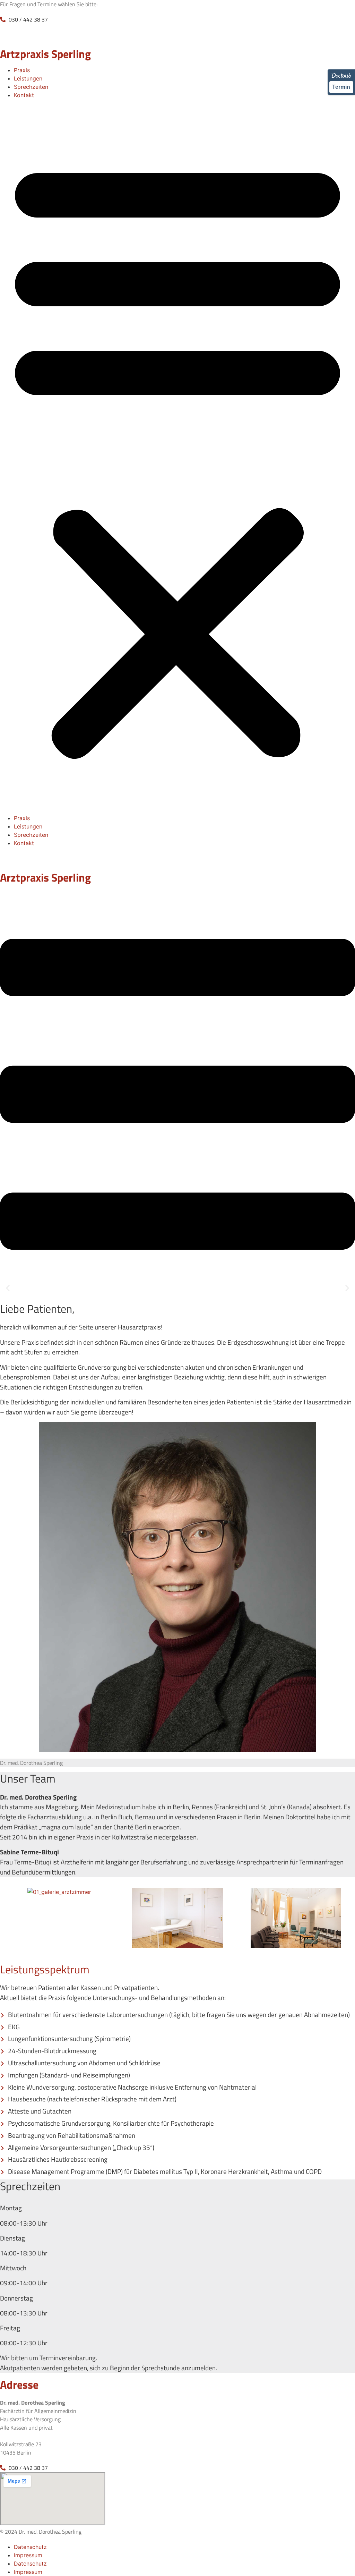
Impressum (28, 2555)
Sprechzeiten (31, 87)
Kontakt (24, 95)
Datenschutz (30, 2547)
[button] (177, 457)
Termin (341, 87)
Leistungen (28, 78)
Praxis (22, 70)
